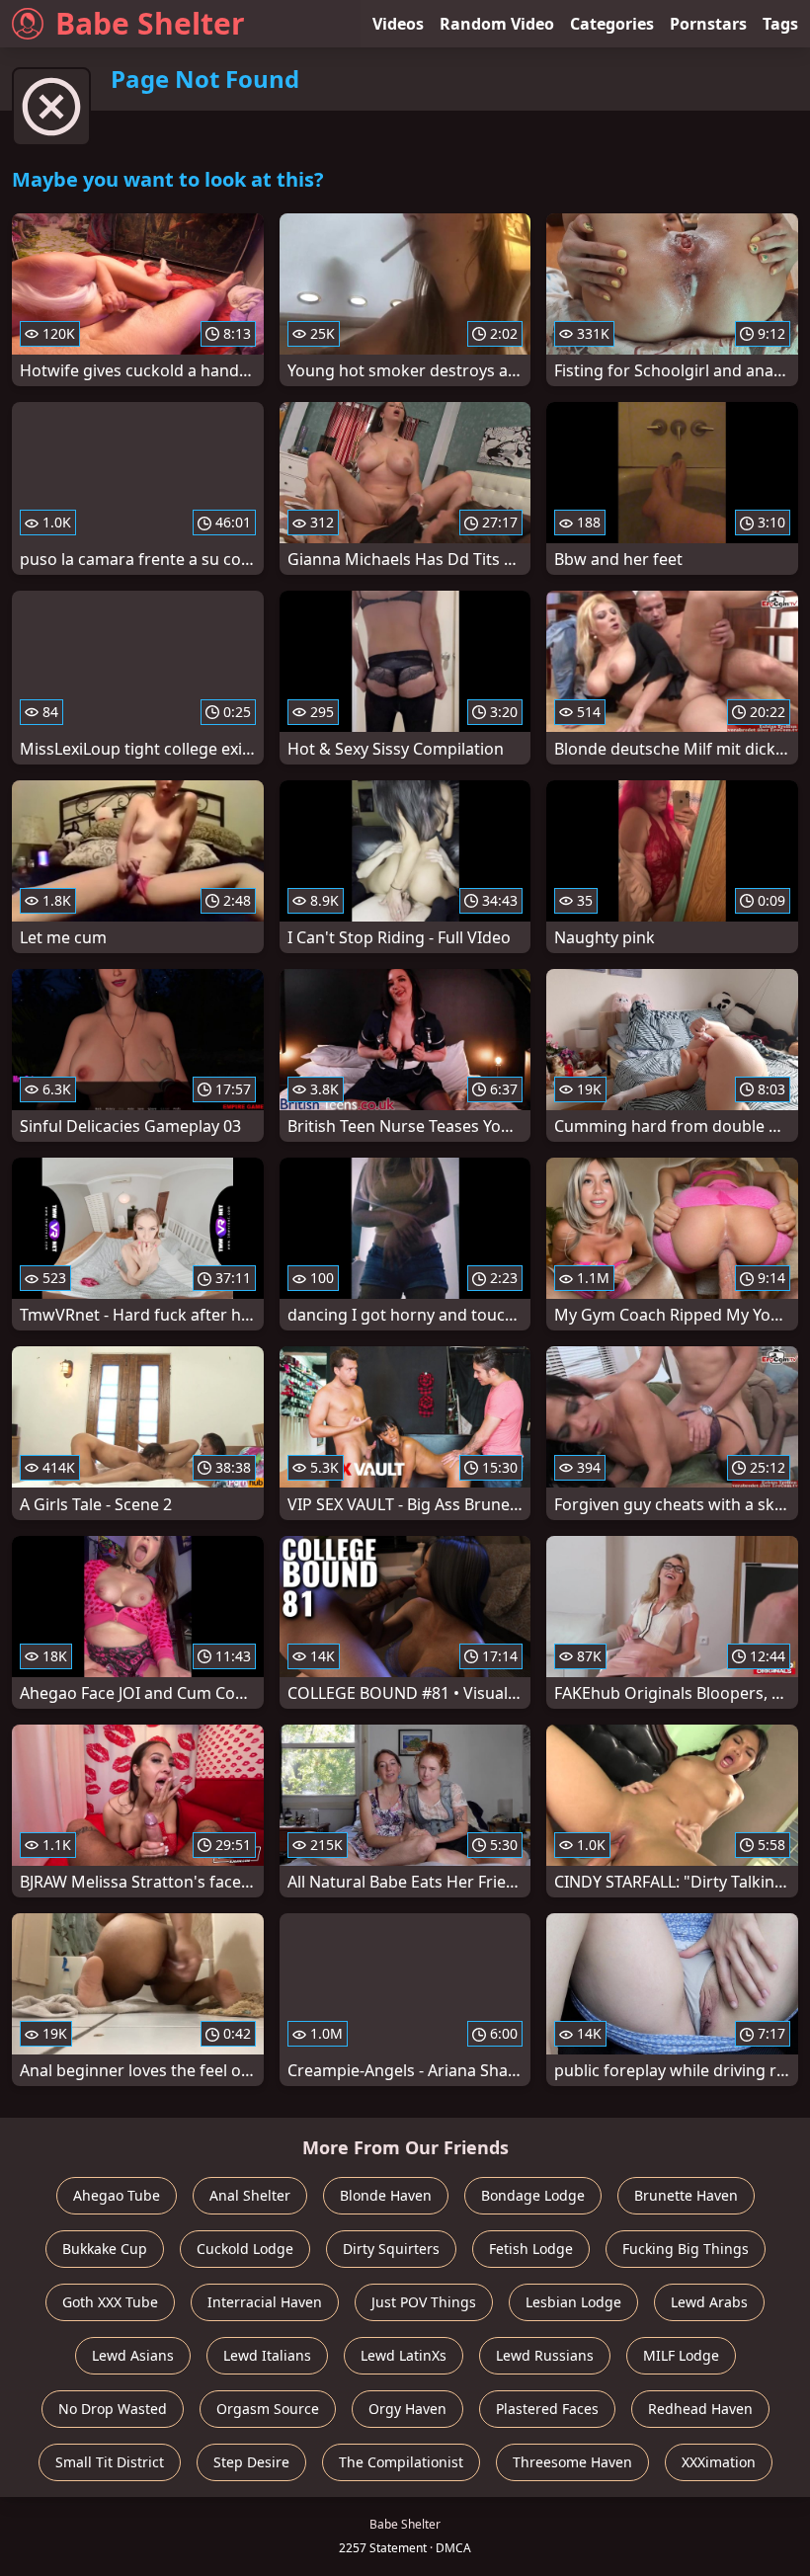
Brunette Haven (686, 2195)
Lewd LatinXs (404, 2355)
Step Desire (251, 2462)
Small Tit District (110, 2462)
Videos (398, 24)
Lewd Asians (133, 2355)
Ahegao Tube (117, 2195)
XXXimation (719, 2462)
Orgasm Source (268, 2409)
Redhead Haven (700, 2409)
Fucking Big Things (686, 2249)
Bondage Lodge (533, 2195)
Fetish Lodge (531, 2249)
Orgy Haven (407, 2409)
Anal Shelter (250, 2195)
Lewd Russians (545, 2355)
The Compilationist (401, 2462)
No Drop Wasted (113, 2409)
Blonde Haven (386, 2195)
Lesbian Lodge (573, 2302)
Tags (780, 24)
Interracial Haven (265, 2302)
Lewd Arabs (709, 2302)
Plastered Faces (547, 2409)
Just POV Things (424, 2302)
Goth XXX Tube (110, 2302)
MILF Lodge (681, 2355)
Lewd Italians (267, 2355)
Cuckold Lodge (245, 2249)
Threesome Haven (572, 2462)
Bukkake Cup (105, 2249)
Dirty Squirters (391, 2249)
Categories (612, 24)
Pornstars (708, 24)
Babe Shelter (150, 23)
